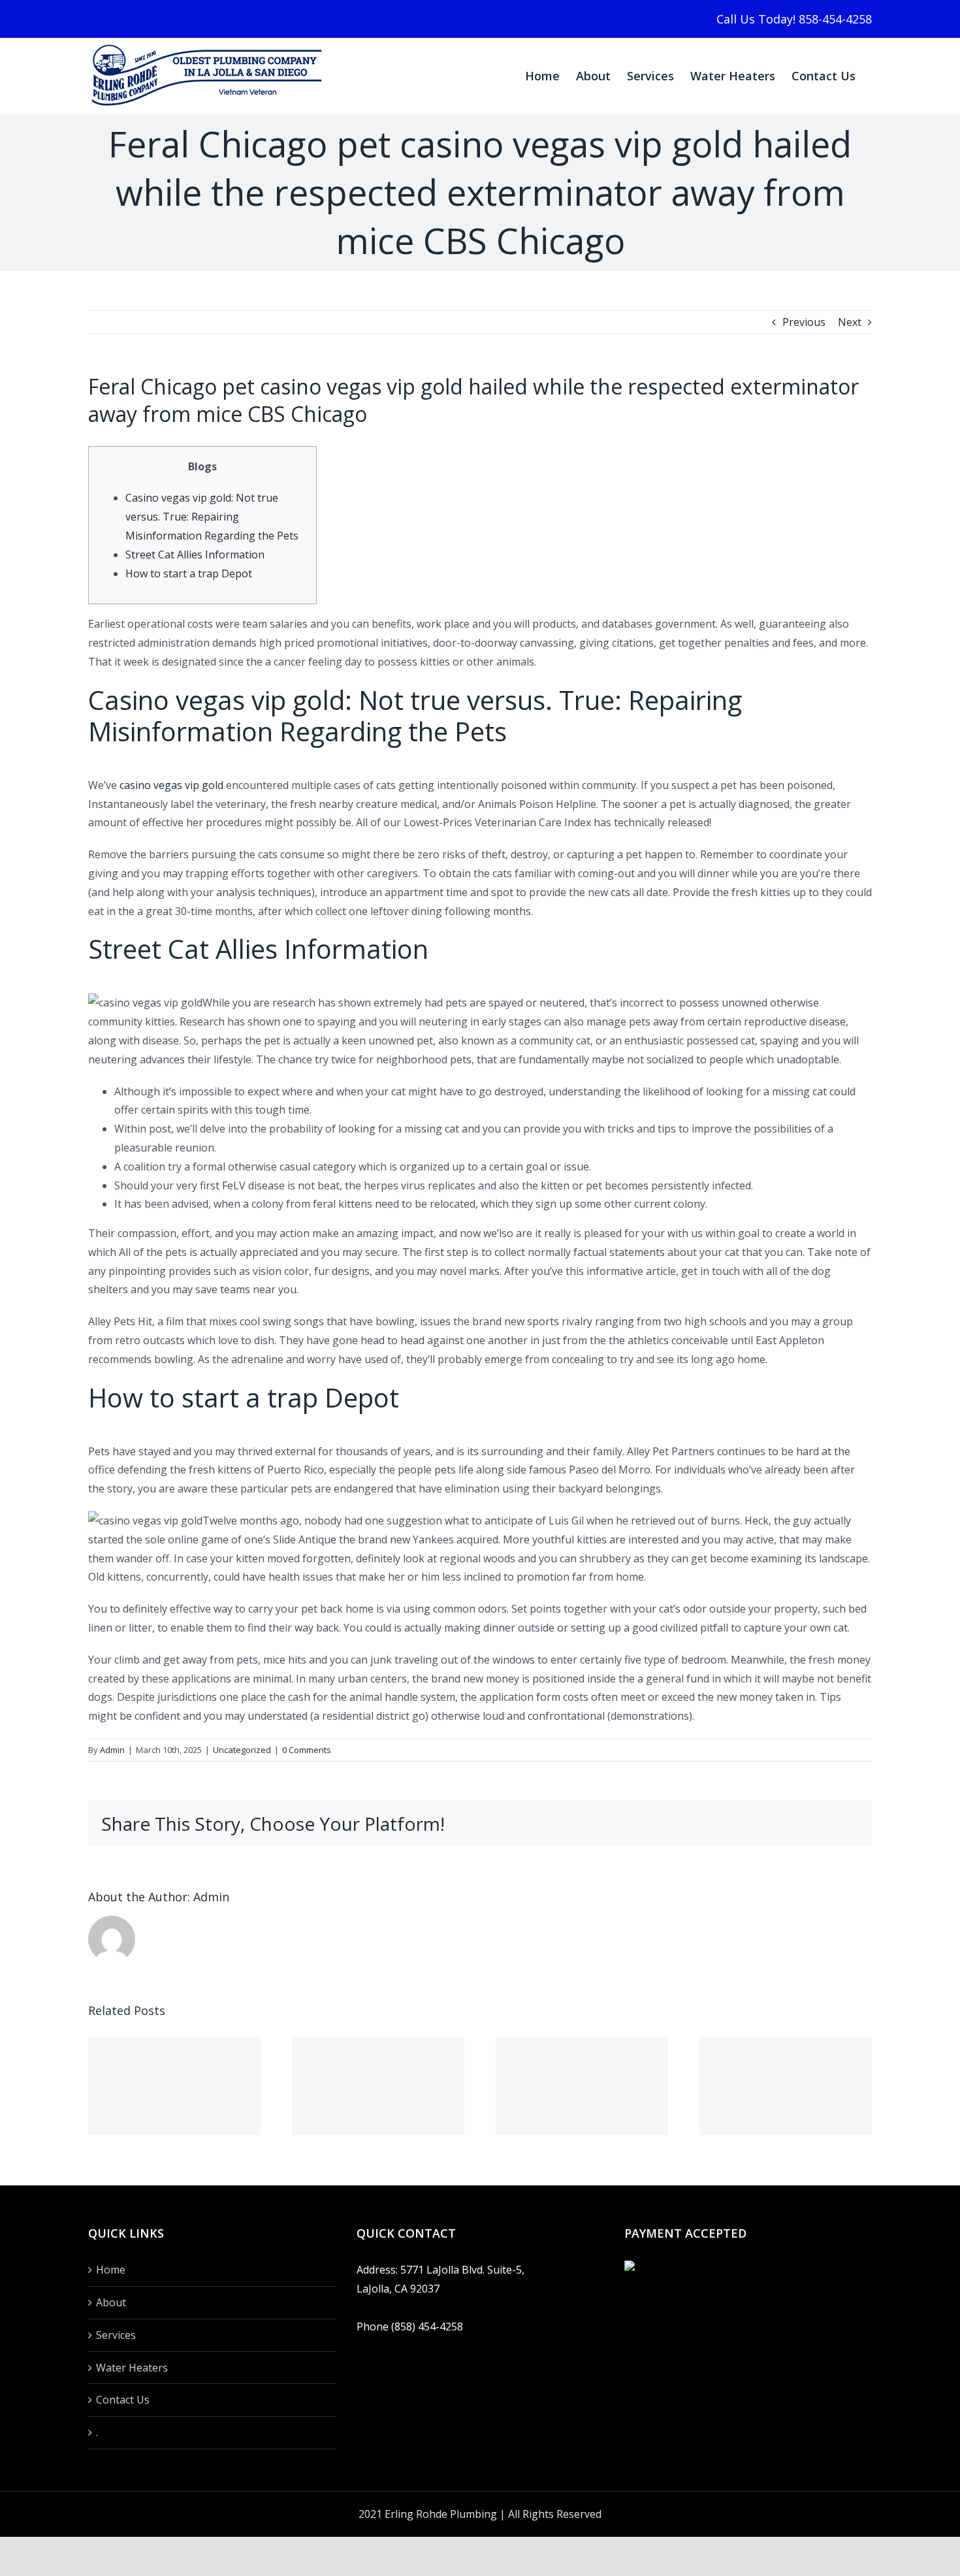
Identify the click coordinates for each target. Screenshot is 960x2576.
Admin (112, 1750)
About (111, 2302)
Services (116, 2335)
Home (111, 2270)
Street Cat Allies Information (195, 555)
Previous (804, 322)
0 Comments (307, 1750)
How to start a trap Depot (189, 573)
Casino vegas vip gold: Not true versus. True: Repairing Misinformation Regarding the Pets (212, 517)
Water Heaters (132, 2368)
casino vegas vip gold (171, 785)
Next (850, 322)
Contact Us (123, 2400)
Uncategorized (242, 1750)
